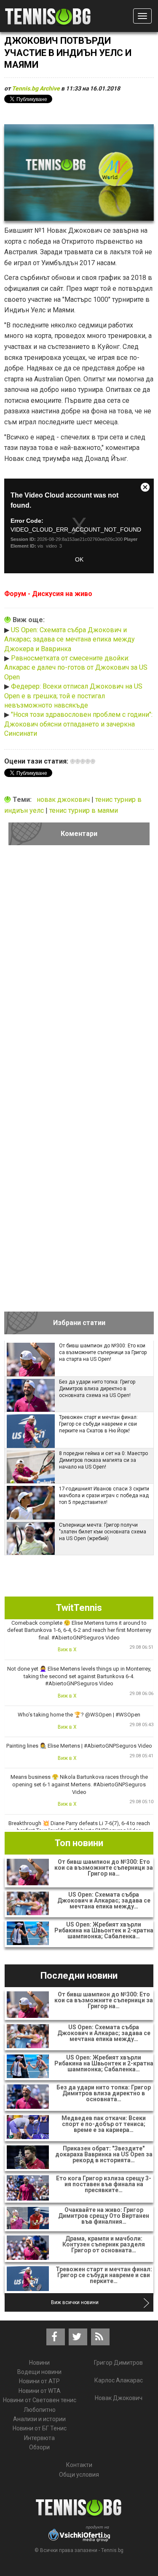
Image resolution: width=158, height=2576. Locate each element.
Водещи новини (39, 2372)
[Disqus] (79, 968)
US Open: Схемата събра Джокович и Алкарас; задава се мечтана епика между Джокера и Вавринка (70, 639)
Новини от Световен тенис (40, 2400)
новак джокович (64, 800)
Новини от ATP (39, 2381)
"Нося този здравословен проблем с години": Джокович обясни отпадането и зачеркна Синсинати (78, 724)
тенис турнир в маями (84, 810)
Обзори (39, 2447)
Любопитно (40, 2410)
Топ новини (79, 1843)
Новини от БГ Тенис (40, 2428)
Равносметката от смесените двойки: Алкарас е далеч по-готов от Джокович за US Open (76, 668)
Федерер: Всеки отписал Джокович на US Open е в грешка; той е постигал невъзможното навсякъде (73, 696)
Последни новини (79, 1976)
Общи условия (79, 2475)
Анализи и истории (39, 2419)
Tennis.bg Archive (36, 88)
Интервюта (39, 2438)
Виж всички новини (75, 2302)
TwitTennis (79, 1608)
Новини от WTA (40, 2391)
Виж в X (67, 1650)
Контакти (79, 2465)
